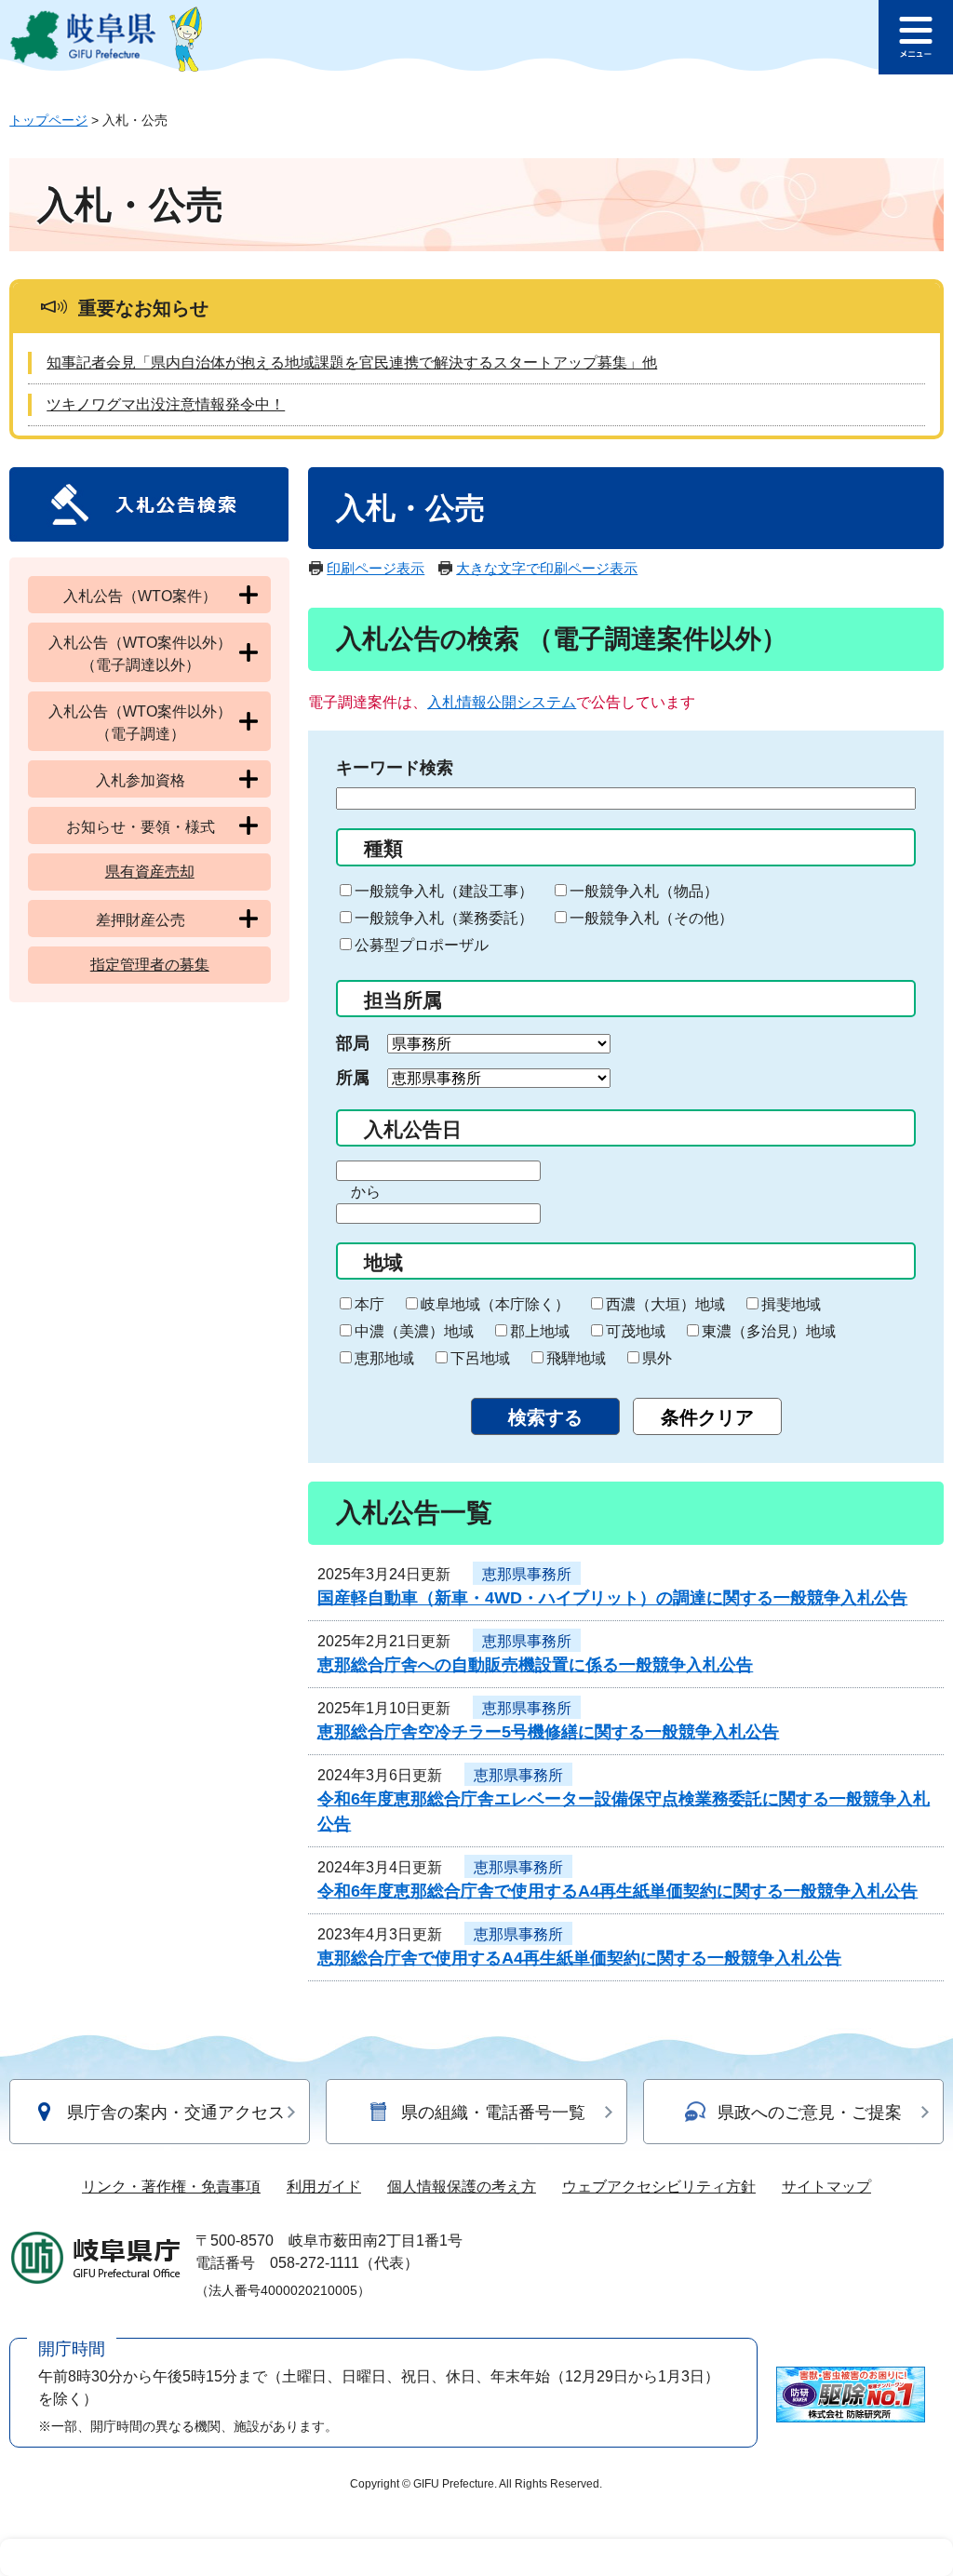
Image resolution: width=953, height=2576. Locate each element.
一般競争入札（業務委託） (444, 918)
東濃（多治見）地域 (769, 1331)
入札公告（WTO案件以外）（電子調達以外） (140, 654)
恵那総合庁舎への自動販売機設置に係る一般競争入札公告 (535, 1665)
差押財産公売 (141, 920)
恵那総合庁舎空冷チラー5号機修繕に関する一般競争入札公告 (548, 1732)
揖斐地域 (791, 1304)
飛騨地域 (576, 1358)
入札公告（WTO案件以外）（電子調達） (140, 723)
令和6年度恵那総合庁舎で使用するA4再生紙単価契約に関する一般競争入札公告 (617, 1891)
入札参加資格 (141, 780)
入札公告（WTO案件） (140, 596)
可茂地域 (636, 1331)
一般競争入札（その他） (651, 918)
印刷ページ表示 (376, 568)
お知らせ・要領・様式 (141, 827)
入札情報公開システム (502, 702)
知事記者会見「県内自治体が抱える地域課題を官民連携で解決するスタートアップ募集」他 (352, 362)
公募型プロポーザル (422, 945)
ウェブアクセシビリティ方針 (659, 2187)
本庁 (369, 1304)
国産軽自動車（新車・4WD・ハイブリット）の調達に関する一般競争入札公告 (612, 1598)
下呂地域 (480, 1358)
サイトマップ (826, 2187)
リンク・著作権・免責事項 (171, 2187)
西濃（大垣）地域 (665, 1304)
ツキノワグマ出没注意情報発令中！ (166, 404)
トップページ (48, 120)
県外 (657, 1358)
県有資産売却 (150, 872)
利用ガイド (324, 2187)
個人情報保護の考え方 (462, 2187)
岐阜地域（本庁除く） (495, 1304)
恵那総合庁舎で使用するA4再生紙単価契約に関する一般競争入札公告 (579, 1958)
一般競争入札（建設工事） (444, 891)
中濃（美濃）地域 (414, 1331)
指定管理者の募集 (150, 965)
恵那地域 (384, 1358)
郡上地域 (540, 1331)
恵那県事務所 (527, 1574)
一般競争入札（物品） (644, 891)
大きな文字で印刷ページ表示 (547, 568)
